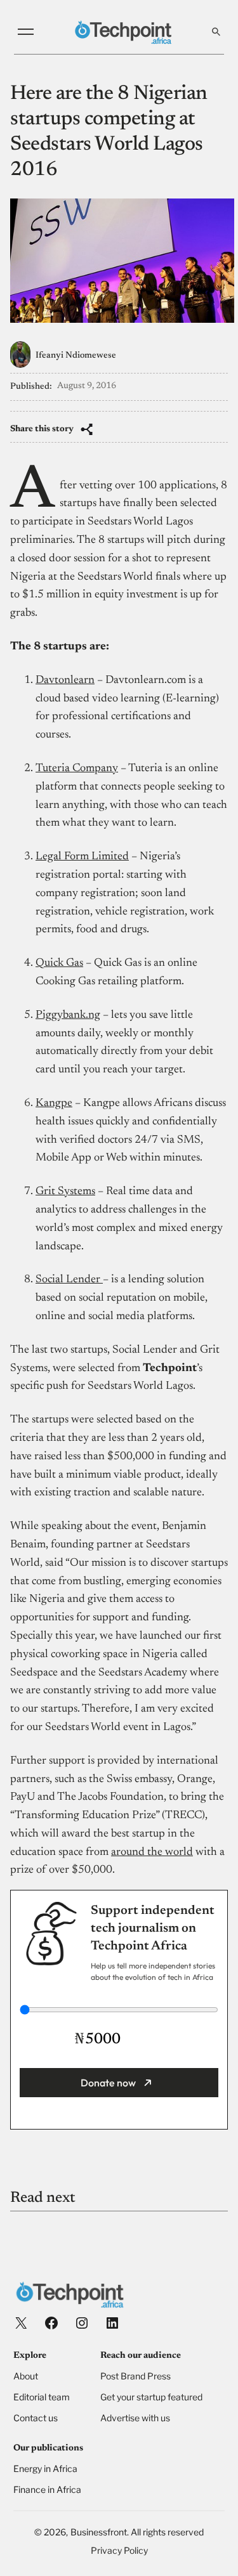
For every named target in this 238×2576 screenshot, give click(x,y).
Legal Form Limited (82, 857)
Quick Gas (59, 963)
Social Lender (69, 1280)
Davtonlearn (65, 680)
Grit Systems (65, 1192)
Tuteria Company (77, 769)
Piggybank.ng (68, 1015)
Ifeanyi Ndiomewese (76, 356)
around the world (152, 1852)
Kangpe (54, 1103)
